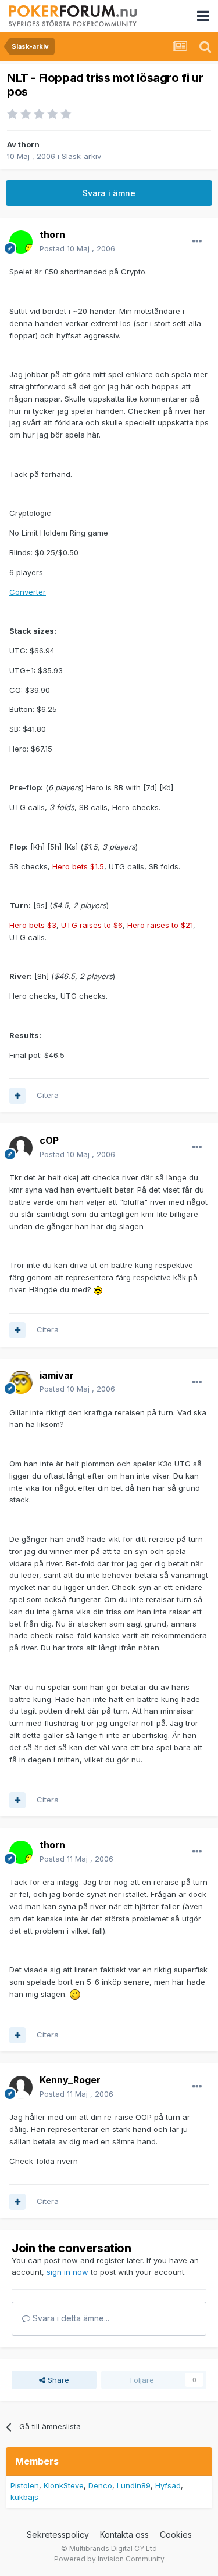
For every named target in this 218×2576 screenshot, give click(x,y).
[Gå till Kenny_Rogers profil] (21, 2087)
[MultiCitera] (17, 1096)
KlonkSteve (64, 2485)
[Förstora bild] (98, 1289)
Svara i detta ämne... (70, 2318)
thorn (29, 144)
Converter (28, 592)
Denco (100, 2485)
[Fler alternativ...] (197, 241)
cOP (49, 1140)
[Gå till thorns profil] (21, 242)
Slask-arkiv (81, 156)
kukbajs (24, 2497)
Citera (48, 1095)
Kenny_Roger (70, 2080)
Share (57, 2380)
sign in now (67, 2272)
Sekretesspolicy (58, 2535)
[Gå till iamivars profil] (21, 1382)
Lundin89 (134, 2485)
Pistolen (25, 2485)
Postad (77, 248)
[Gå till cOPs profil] (21, 1148)
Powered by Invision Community (109, 2559)
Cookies (176, 2535)
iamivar (57, 1375)
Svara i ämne (109, 193)
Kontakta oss (124, 2535)
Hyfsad (168, 2485)
